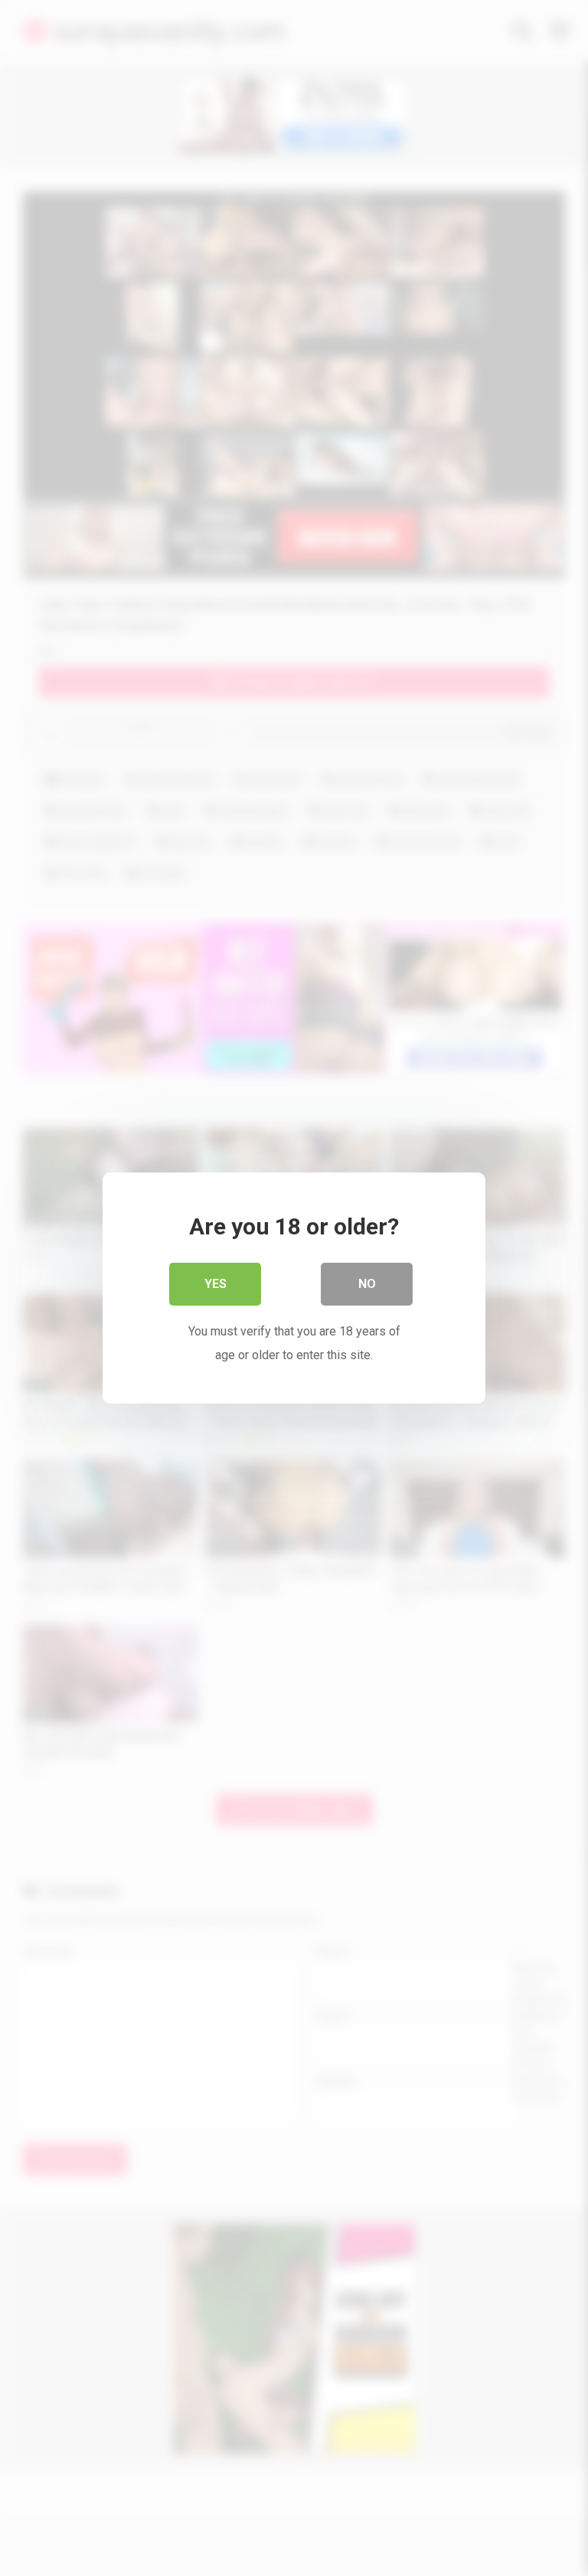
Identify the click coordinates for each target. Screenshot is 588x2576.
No (367, 1284)
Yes (216, 1284)
